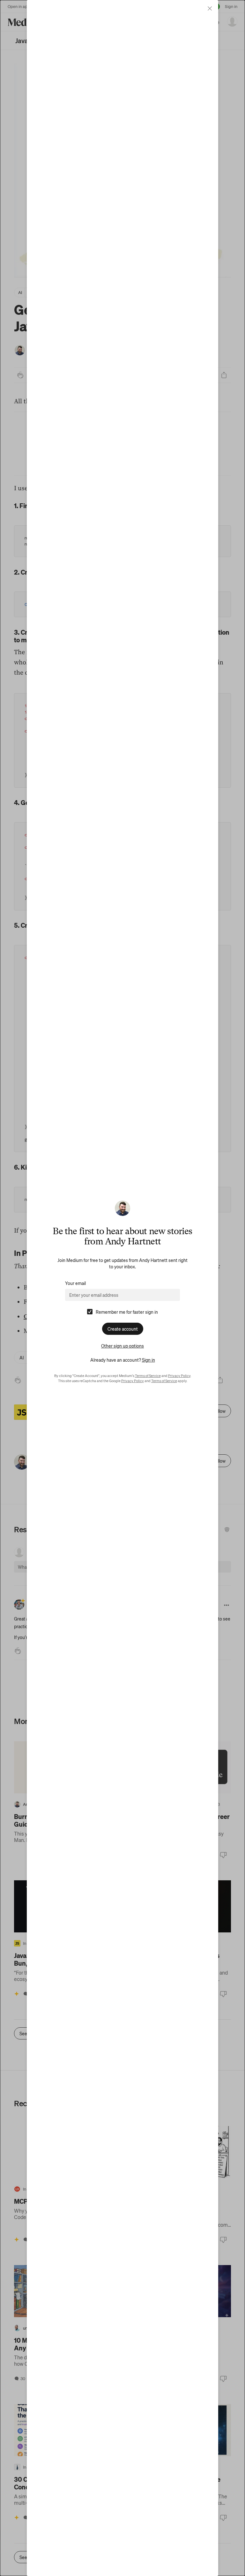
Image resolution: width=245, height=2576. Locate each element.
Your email (75, 1283)
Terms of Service (148, 1376)
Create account (123, 1329)
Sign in (148, 1360)
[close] (210, 8)
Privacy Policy (179, 1376)
